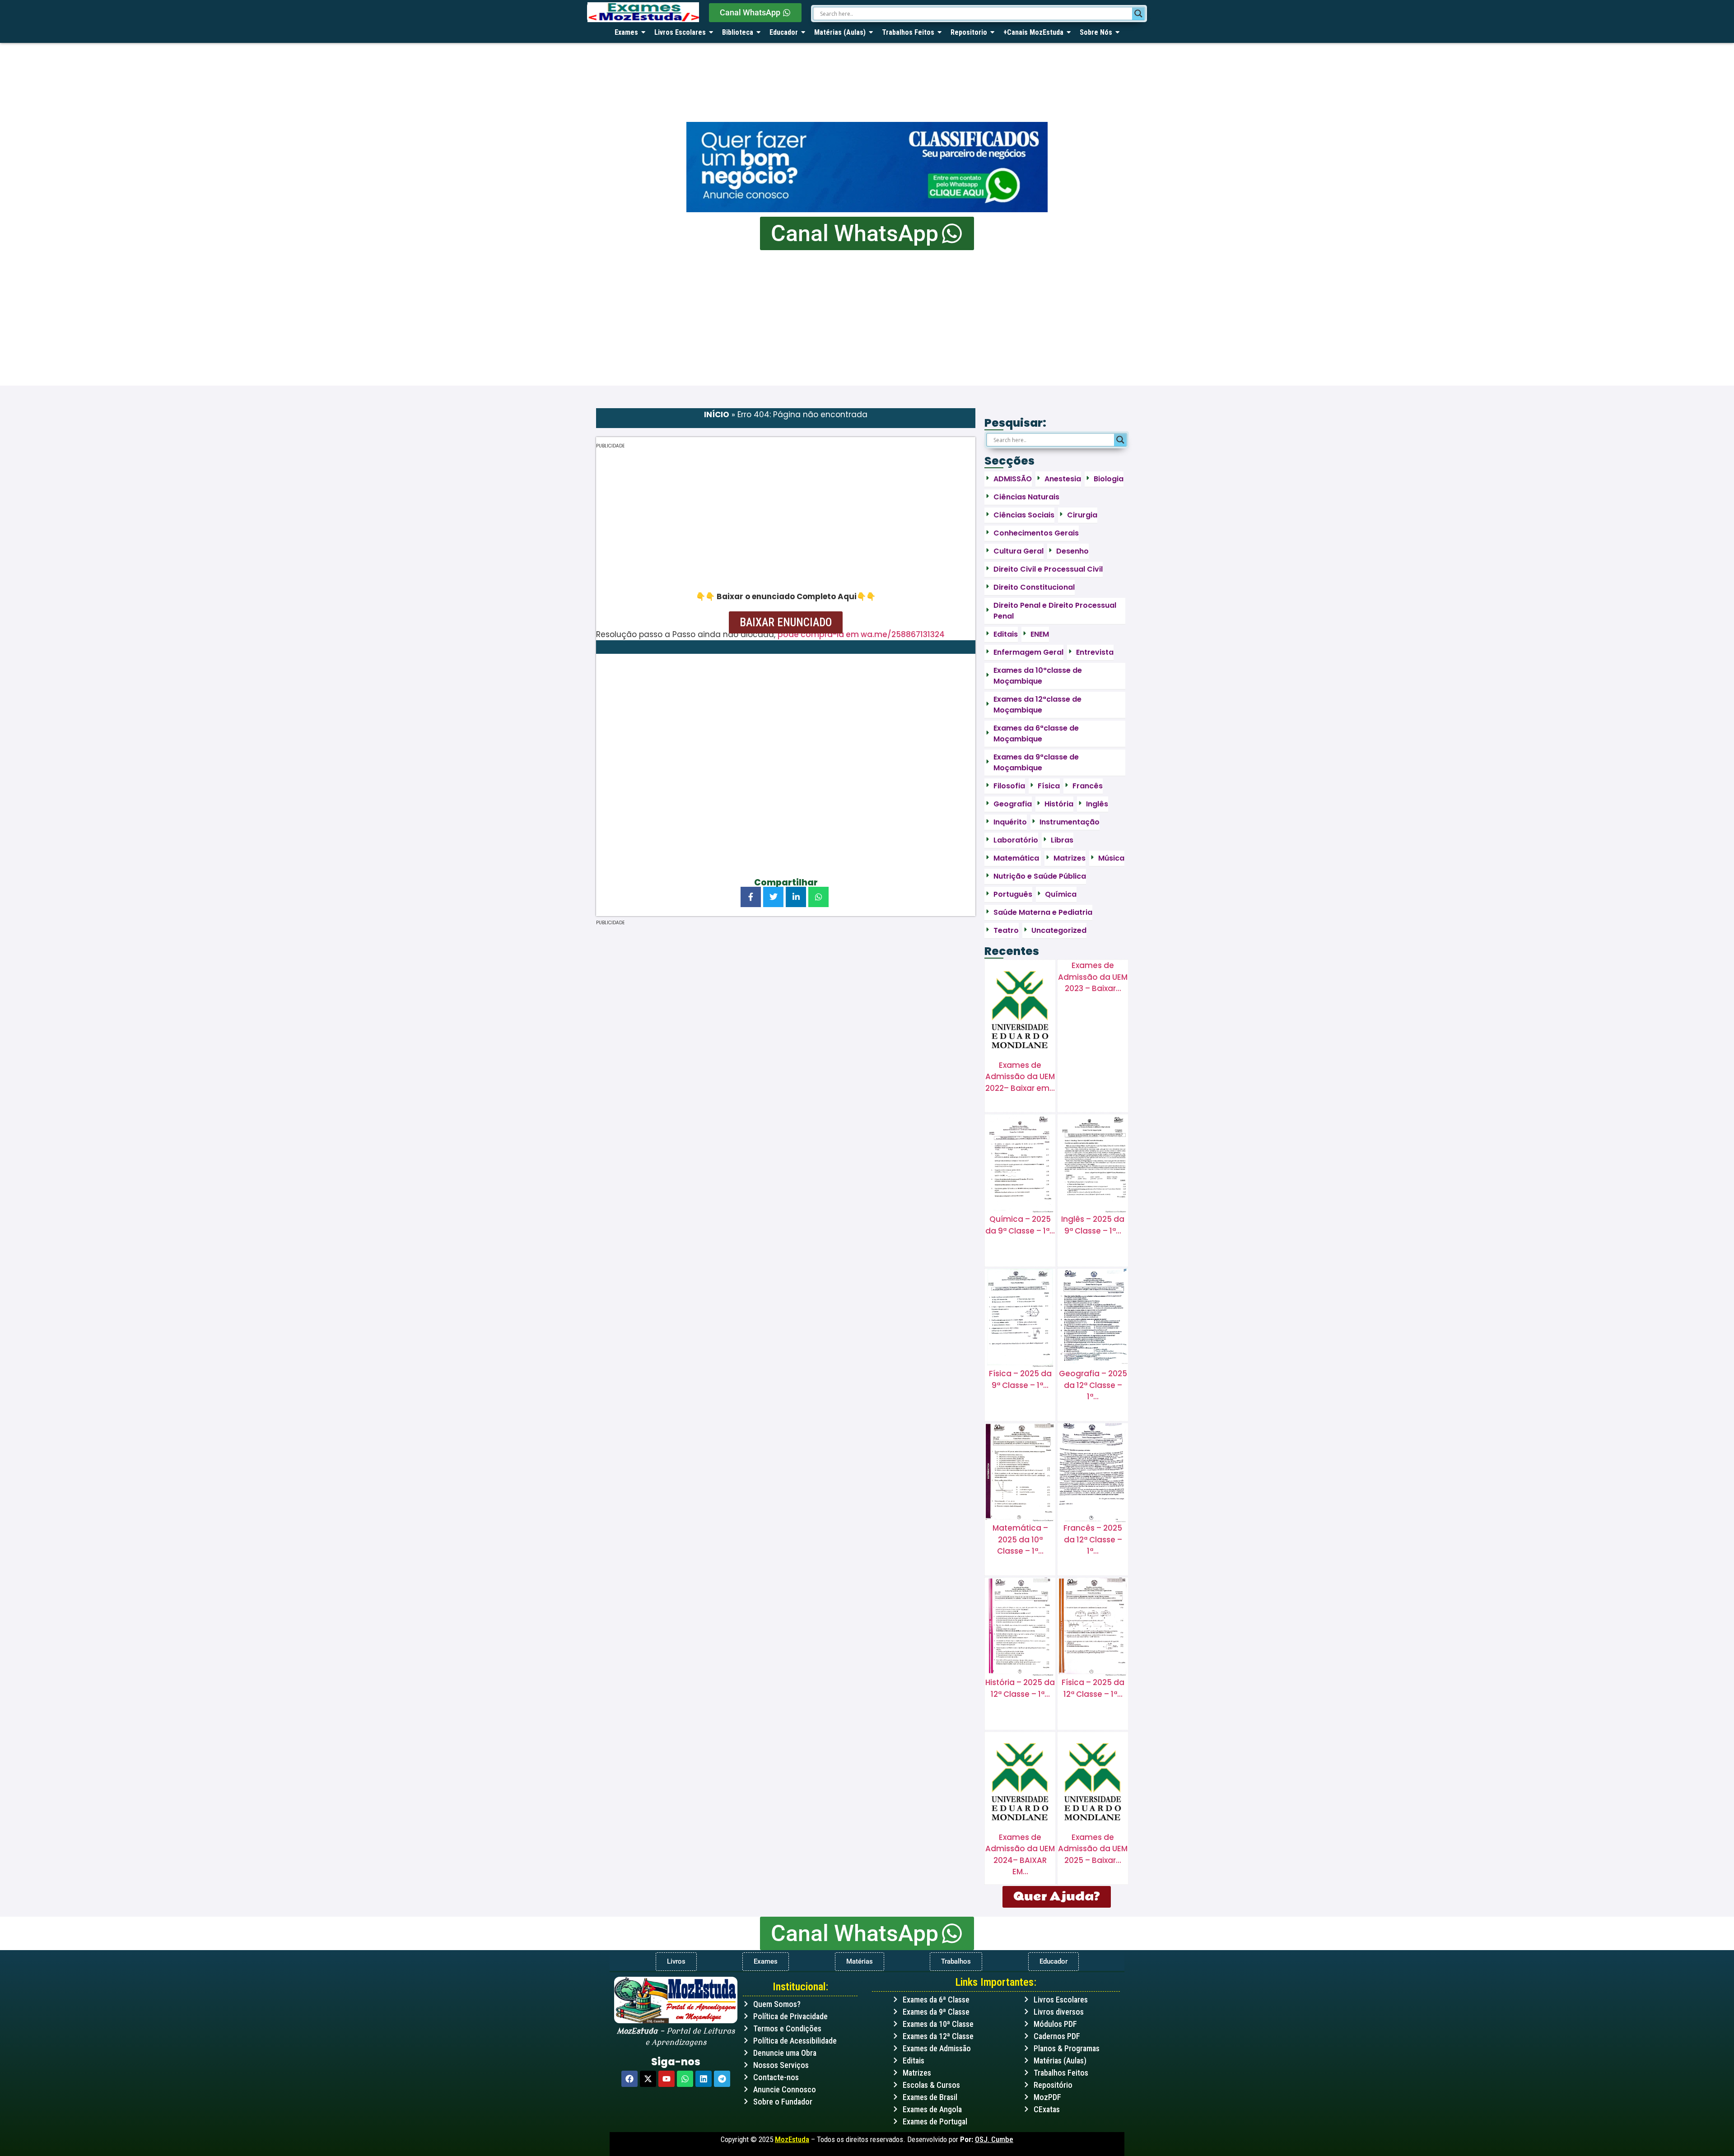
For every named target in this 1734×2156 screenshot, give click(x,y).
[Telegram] (722, 2079)
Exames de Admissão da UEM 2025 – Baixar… (1093, 1849)
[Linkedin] (704, 2079)
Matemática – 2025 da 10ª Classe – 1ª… (1020, 1539)
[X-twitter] (648, 2079)
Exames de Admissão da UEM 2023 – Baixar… (1093, 977)
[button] (786, 622)
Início (717, 414)
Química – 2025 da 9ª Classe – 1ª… (1020, 1225)
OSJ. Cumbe (994, 2139)
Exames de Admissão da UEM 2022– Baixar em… (1020, 1077)
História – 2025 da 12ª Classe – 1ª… (1020, 1688)
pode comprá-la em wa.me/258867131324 (861, 634)
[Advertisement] (867, 318)
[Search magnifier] (1138, 14)
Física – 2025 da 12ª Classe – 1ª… (1093, 1688)
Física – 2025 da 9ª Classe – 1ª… (1020, 1379)
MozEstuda (792, 2139)
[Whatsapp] (685, 2079)
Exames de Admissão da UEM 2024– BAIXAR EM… (1020, 1855)
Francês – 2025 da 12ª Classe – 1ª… (1093, 1539)
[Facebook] (629, 2079)
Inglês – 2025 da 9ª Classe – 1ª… (1093, 1225)
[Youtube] (667, 2079)
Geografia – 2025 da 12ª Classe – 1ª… (1093, 1385)
